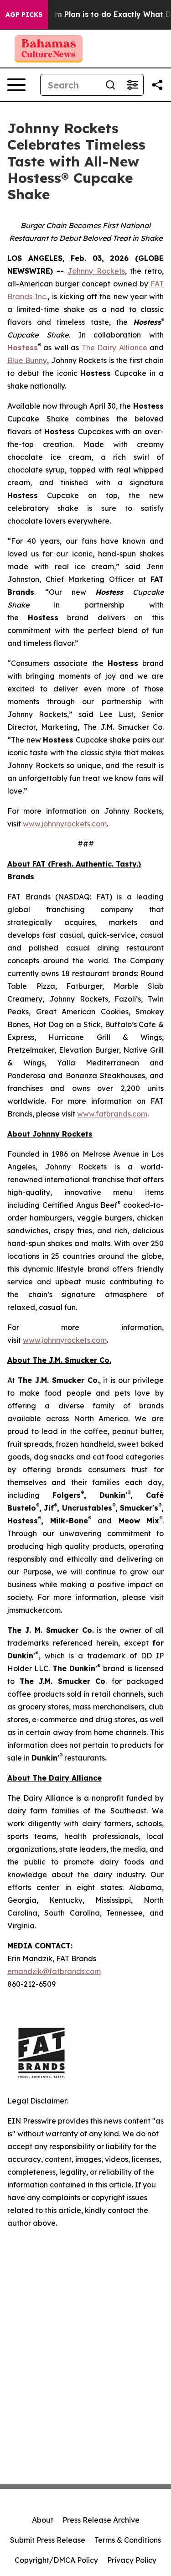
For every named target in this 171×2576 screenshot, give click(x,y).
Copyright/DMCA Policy (56, 2560)
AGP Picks (24, 15)
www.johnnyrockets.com (65, 824)
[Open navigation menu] (16, 85)
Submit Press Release (48, 2540)
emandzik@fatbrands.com (54, 1971)
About (43, 2520)
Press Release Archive (101, 2520)
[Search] (110, 85)
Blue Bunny (27, 360)
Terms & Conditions (128, 2540)
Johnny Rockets (96, 271)
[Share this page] (157, 85)
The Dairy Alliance (114, 348)
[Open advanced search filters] (132, 85)
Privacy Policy (132, 2560)
